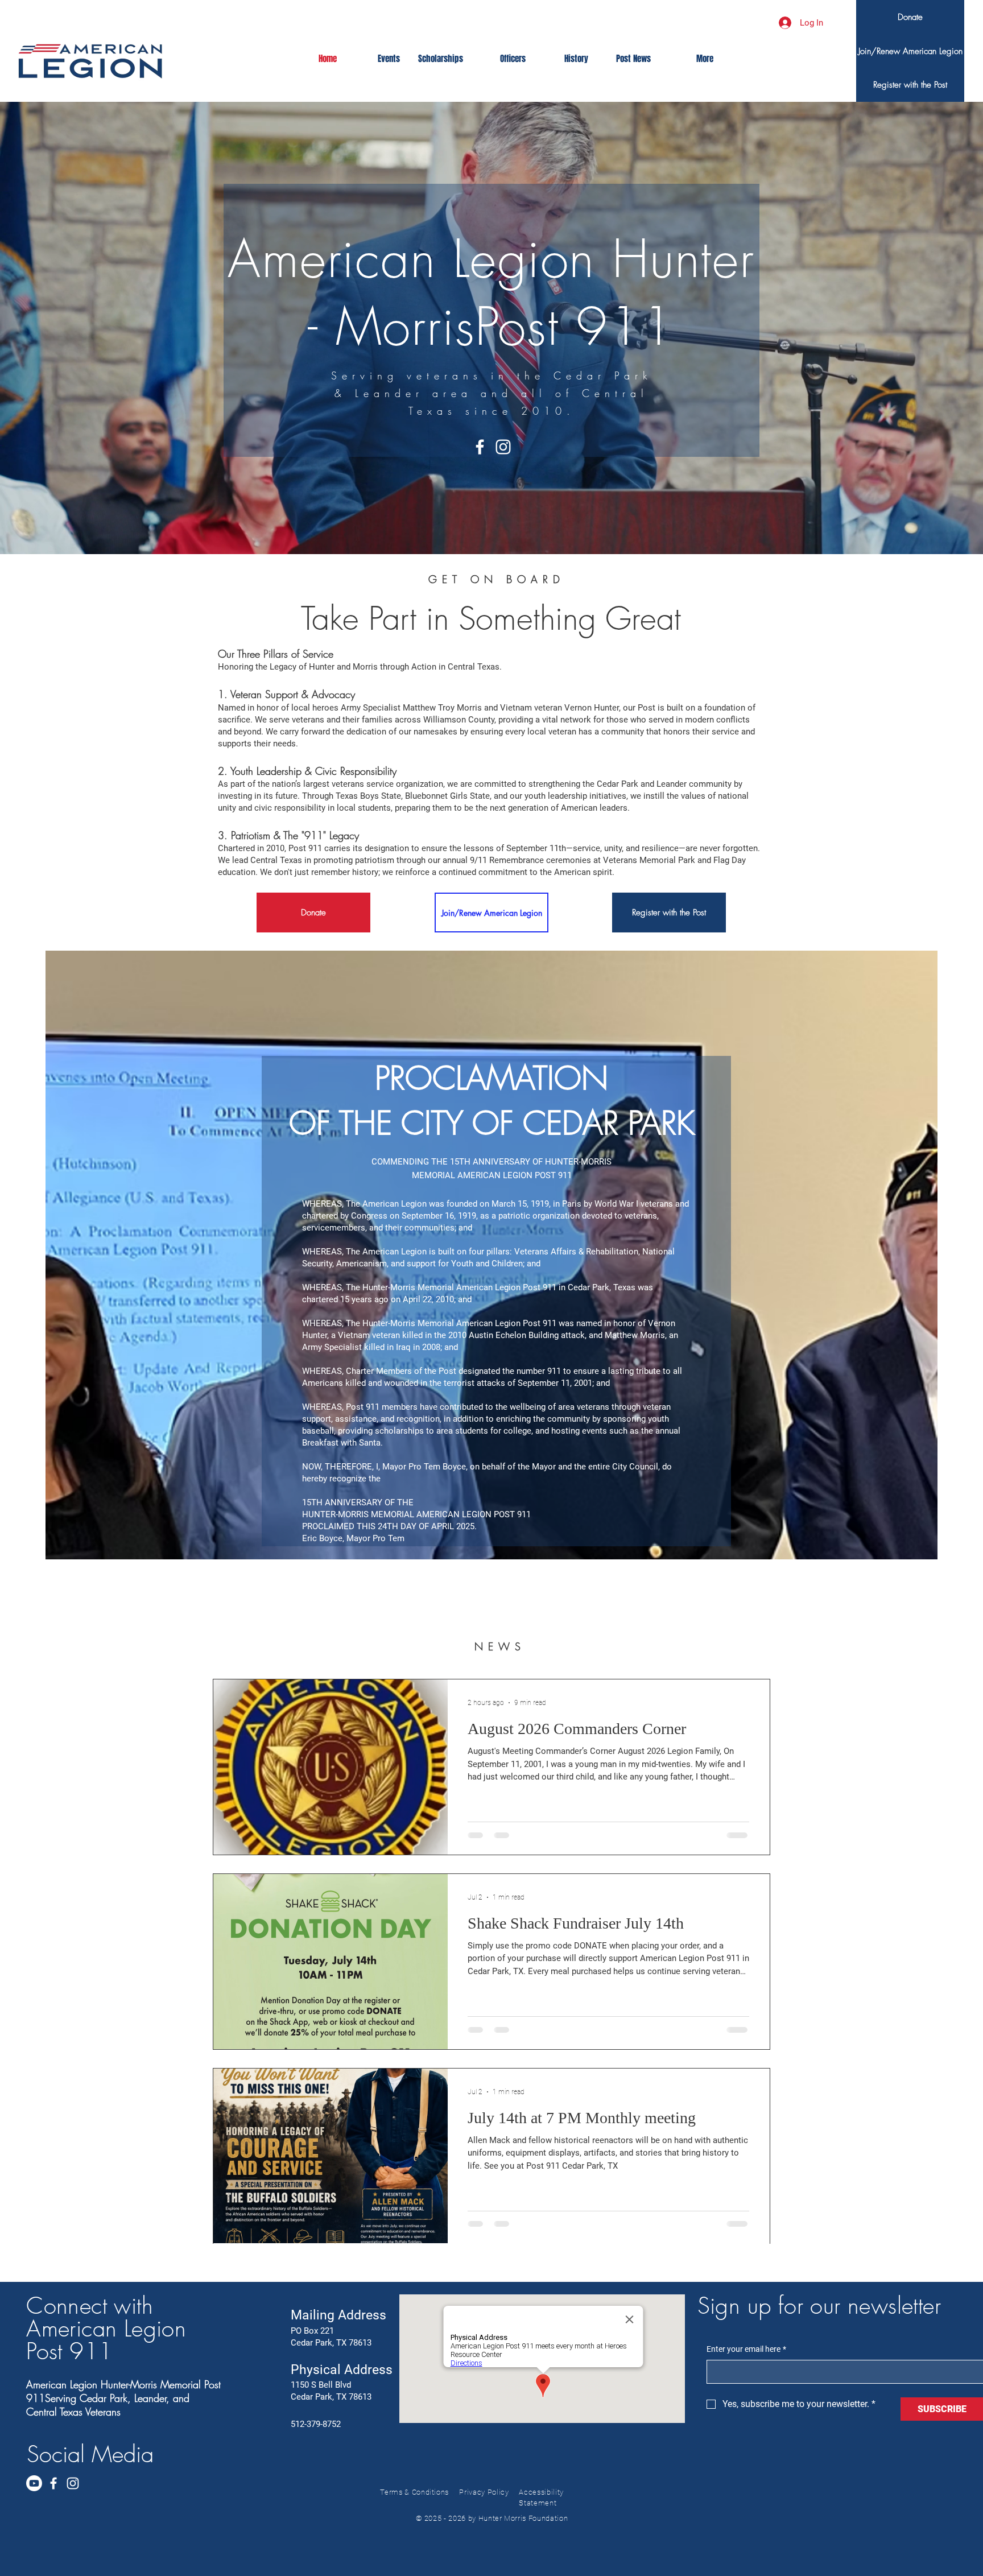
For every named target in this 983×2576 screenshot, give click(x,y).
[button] (910, 85)
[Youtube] (34, 2483)
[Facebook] (480, 447)
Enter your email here (746, 2349)
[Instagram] (503, 447)
